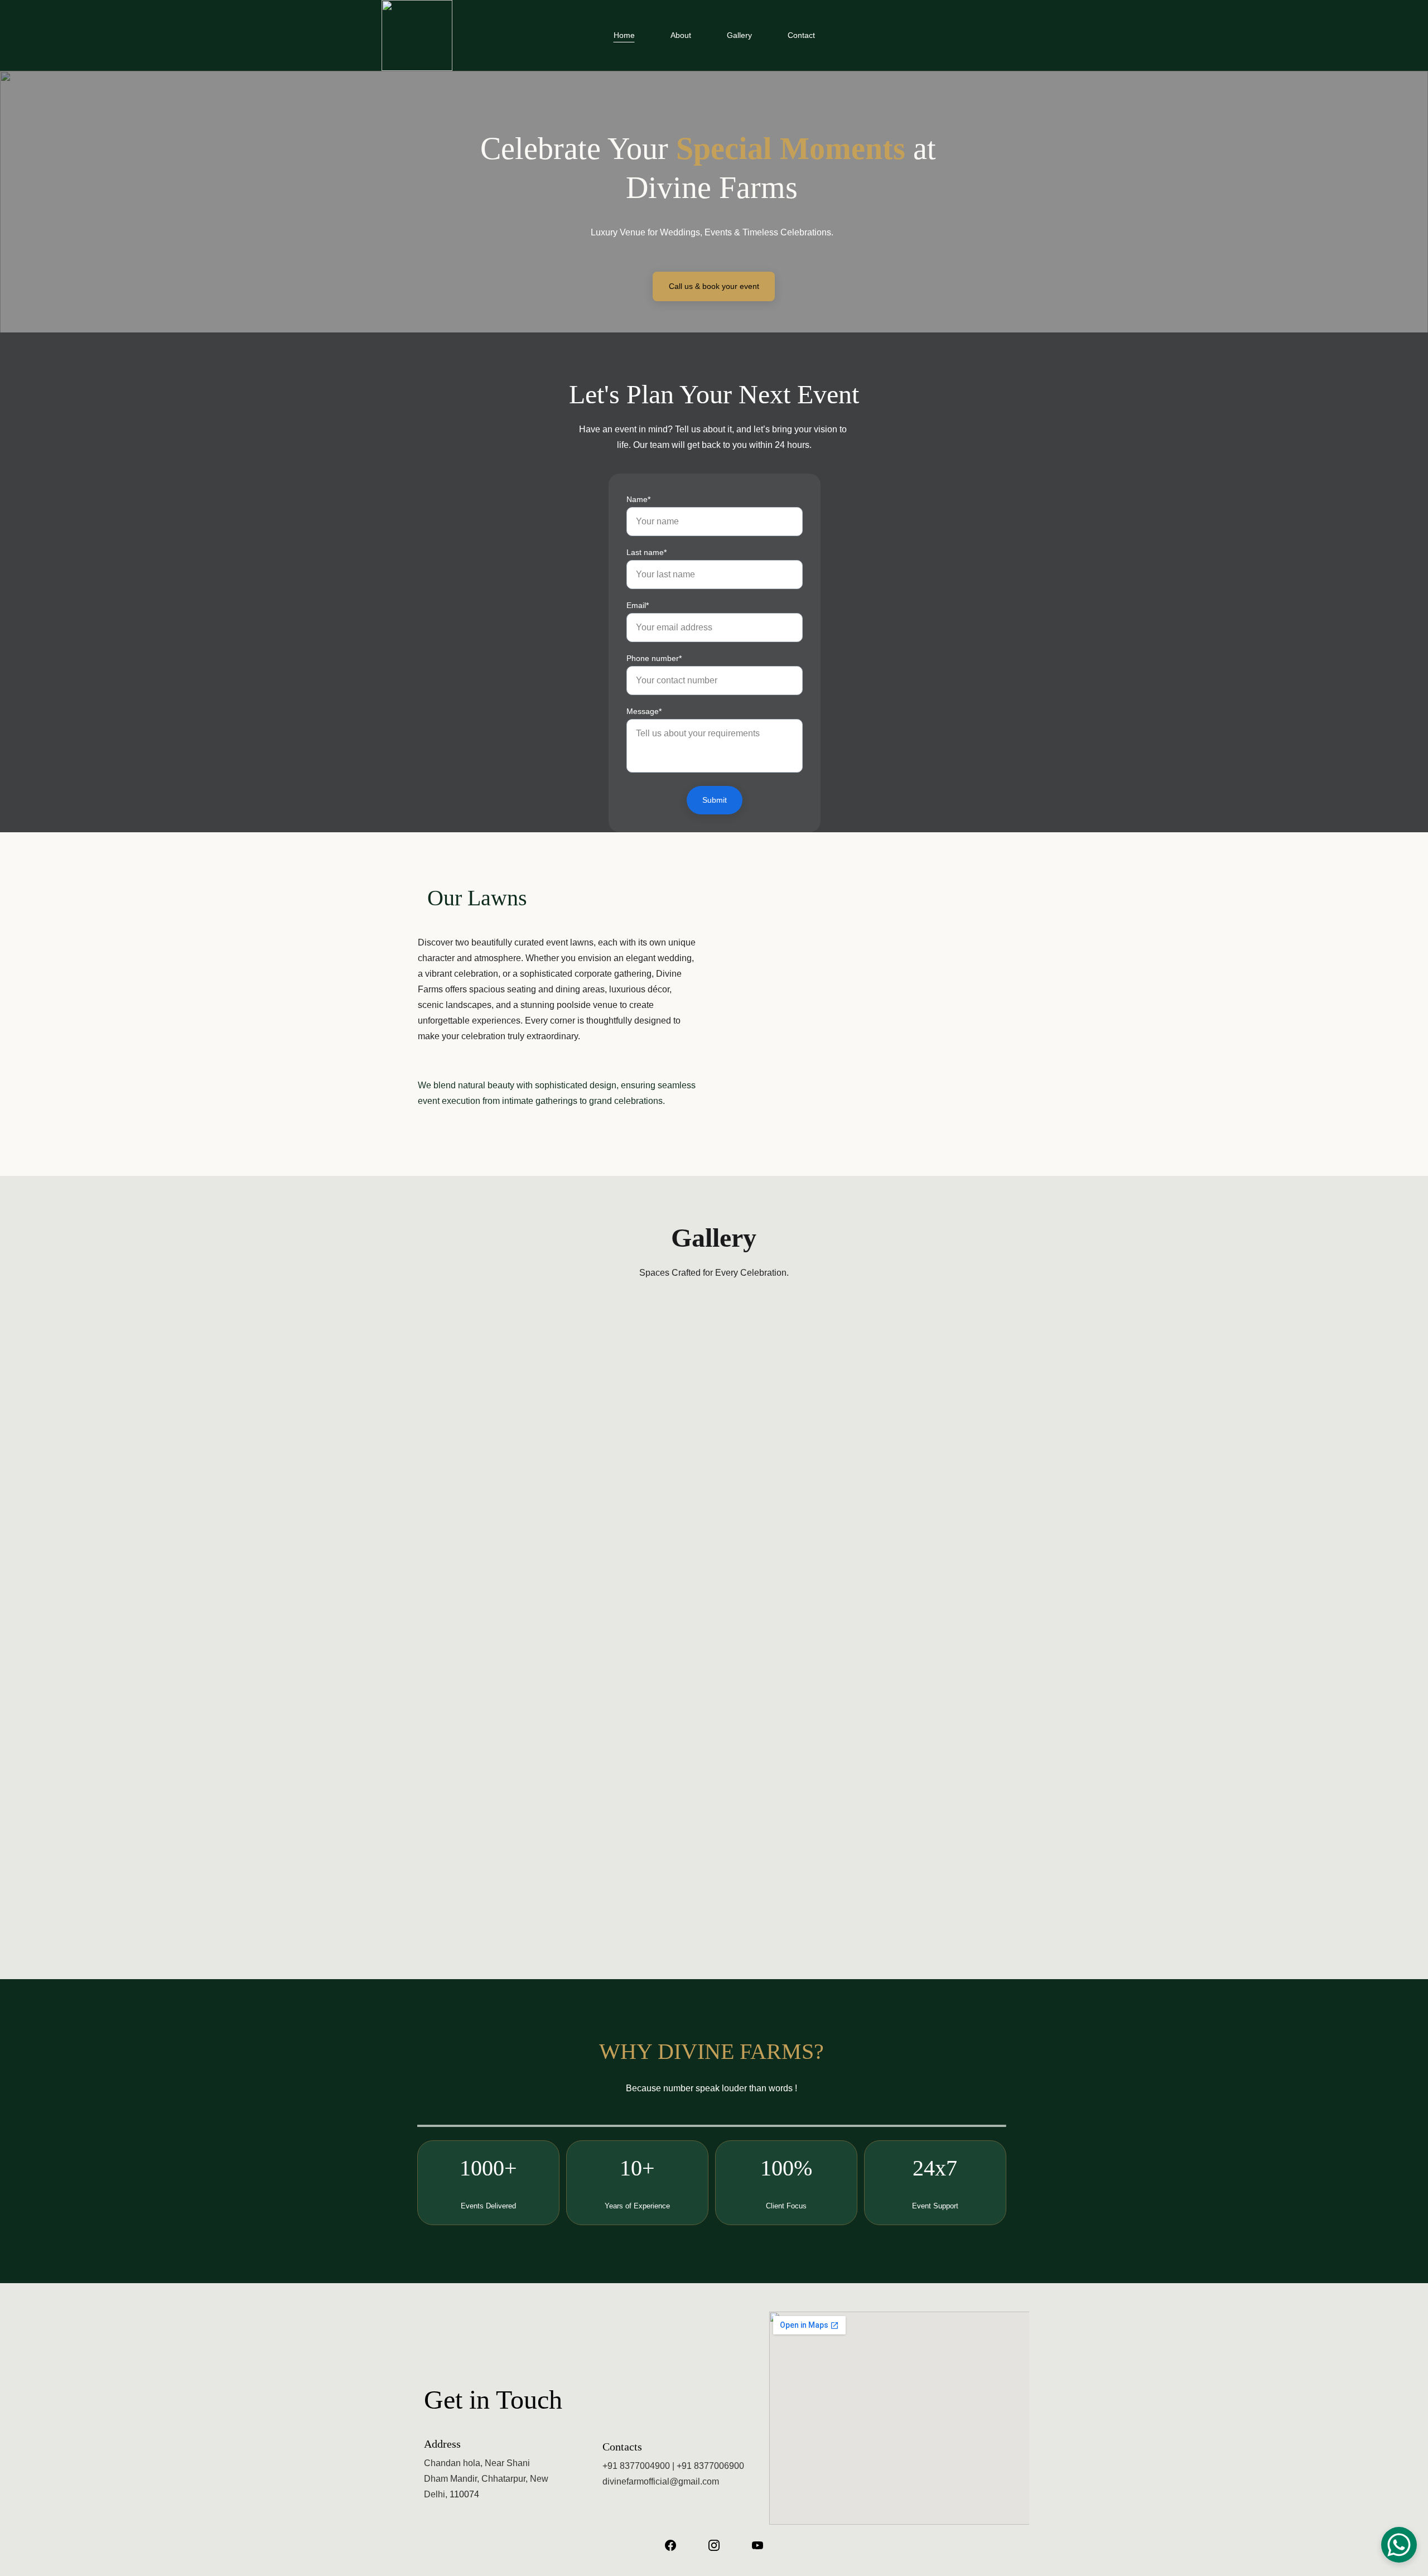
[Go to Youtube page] (758, 2545)
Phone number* (654, 658)
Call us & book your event (714, 286)
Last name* (647, 552)
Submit (715, 800)
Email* (638, 605)
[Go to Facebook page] (670, 2545)
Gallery (739, 35)
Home (624, 35)
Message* (644, 711)
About (681, 35)
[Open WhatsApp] (1399, 2545)
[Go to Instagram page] (714, 2545)
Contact (801, 35)
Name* (638, 499)
